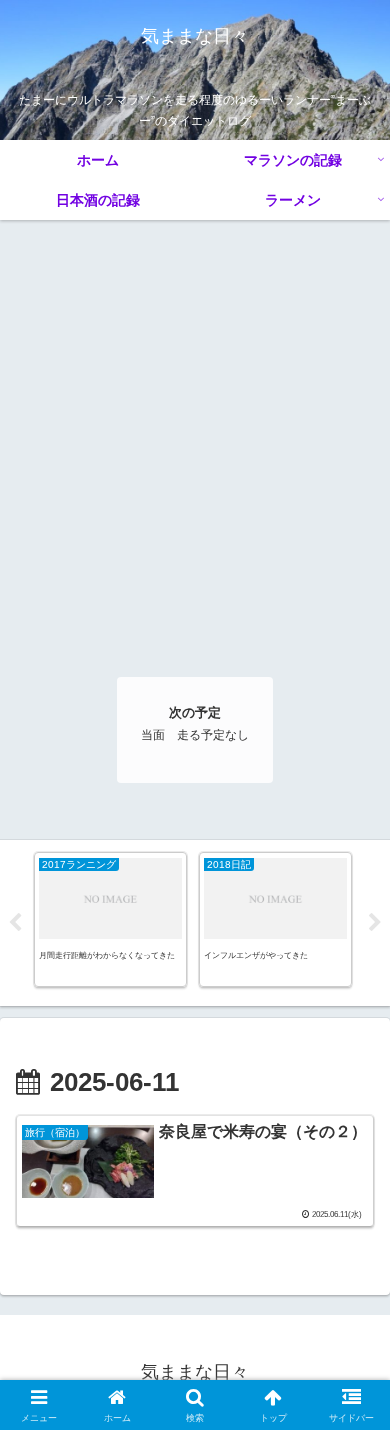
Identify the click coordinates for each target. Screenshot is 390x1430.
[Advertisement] (195, 425)
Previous (15, 923)
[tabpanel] (110, 919)
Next (375, 923)
